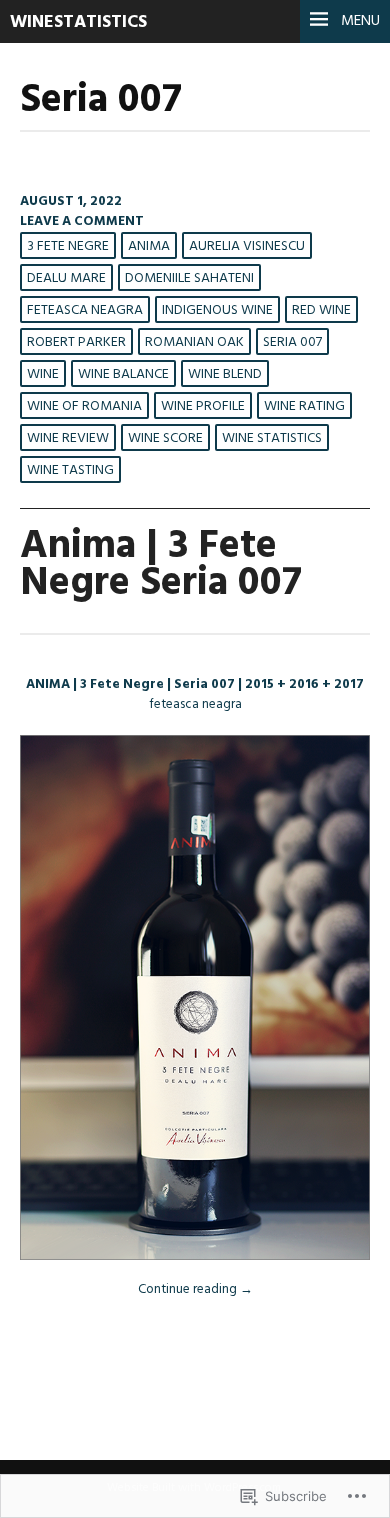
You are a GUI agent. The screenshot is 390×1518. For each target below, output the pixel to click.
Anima (149, 246)
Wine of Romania (84, 406)
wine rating (304, 406)
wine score (165, 438)
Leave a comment (82, 221)
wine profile (203, 406)
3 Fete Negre (68, 246)
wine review (68, 438)
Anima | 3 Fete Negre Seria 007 (161, 565)
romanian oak (194, 342)
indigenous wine (217, 310)
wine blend (225, 374)
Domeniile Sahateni (189, 278)
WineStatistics (78, 22)
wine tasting (70, 470)
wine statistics (272, 438)
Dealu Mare (66, 278)
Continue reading (195, 1289)
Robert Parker (76, 342)
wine (43, 374)
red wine (321, 310)
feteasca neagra (85, 310)
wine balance (123, 374)
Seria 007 (292, 342)
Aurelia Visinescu (247, 246)
